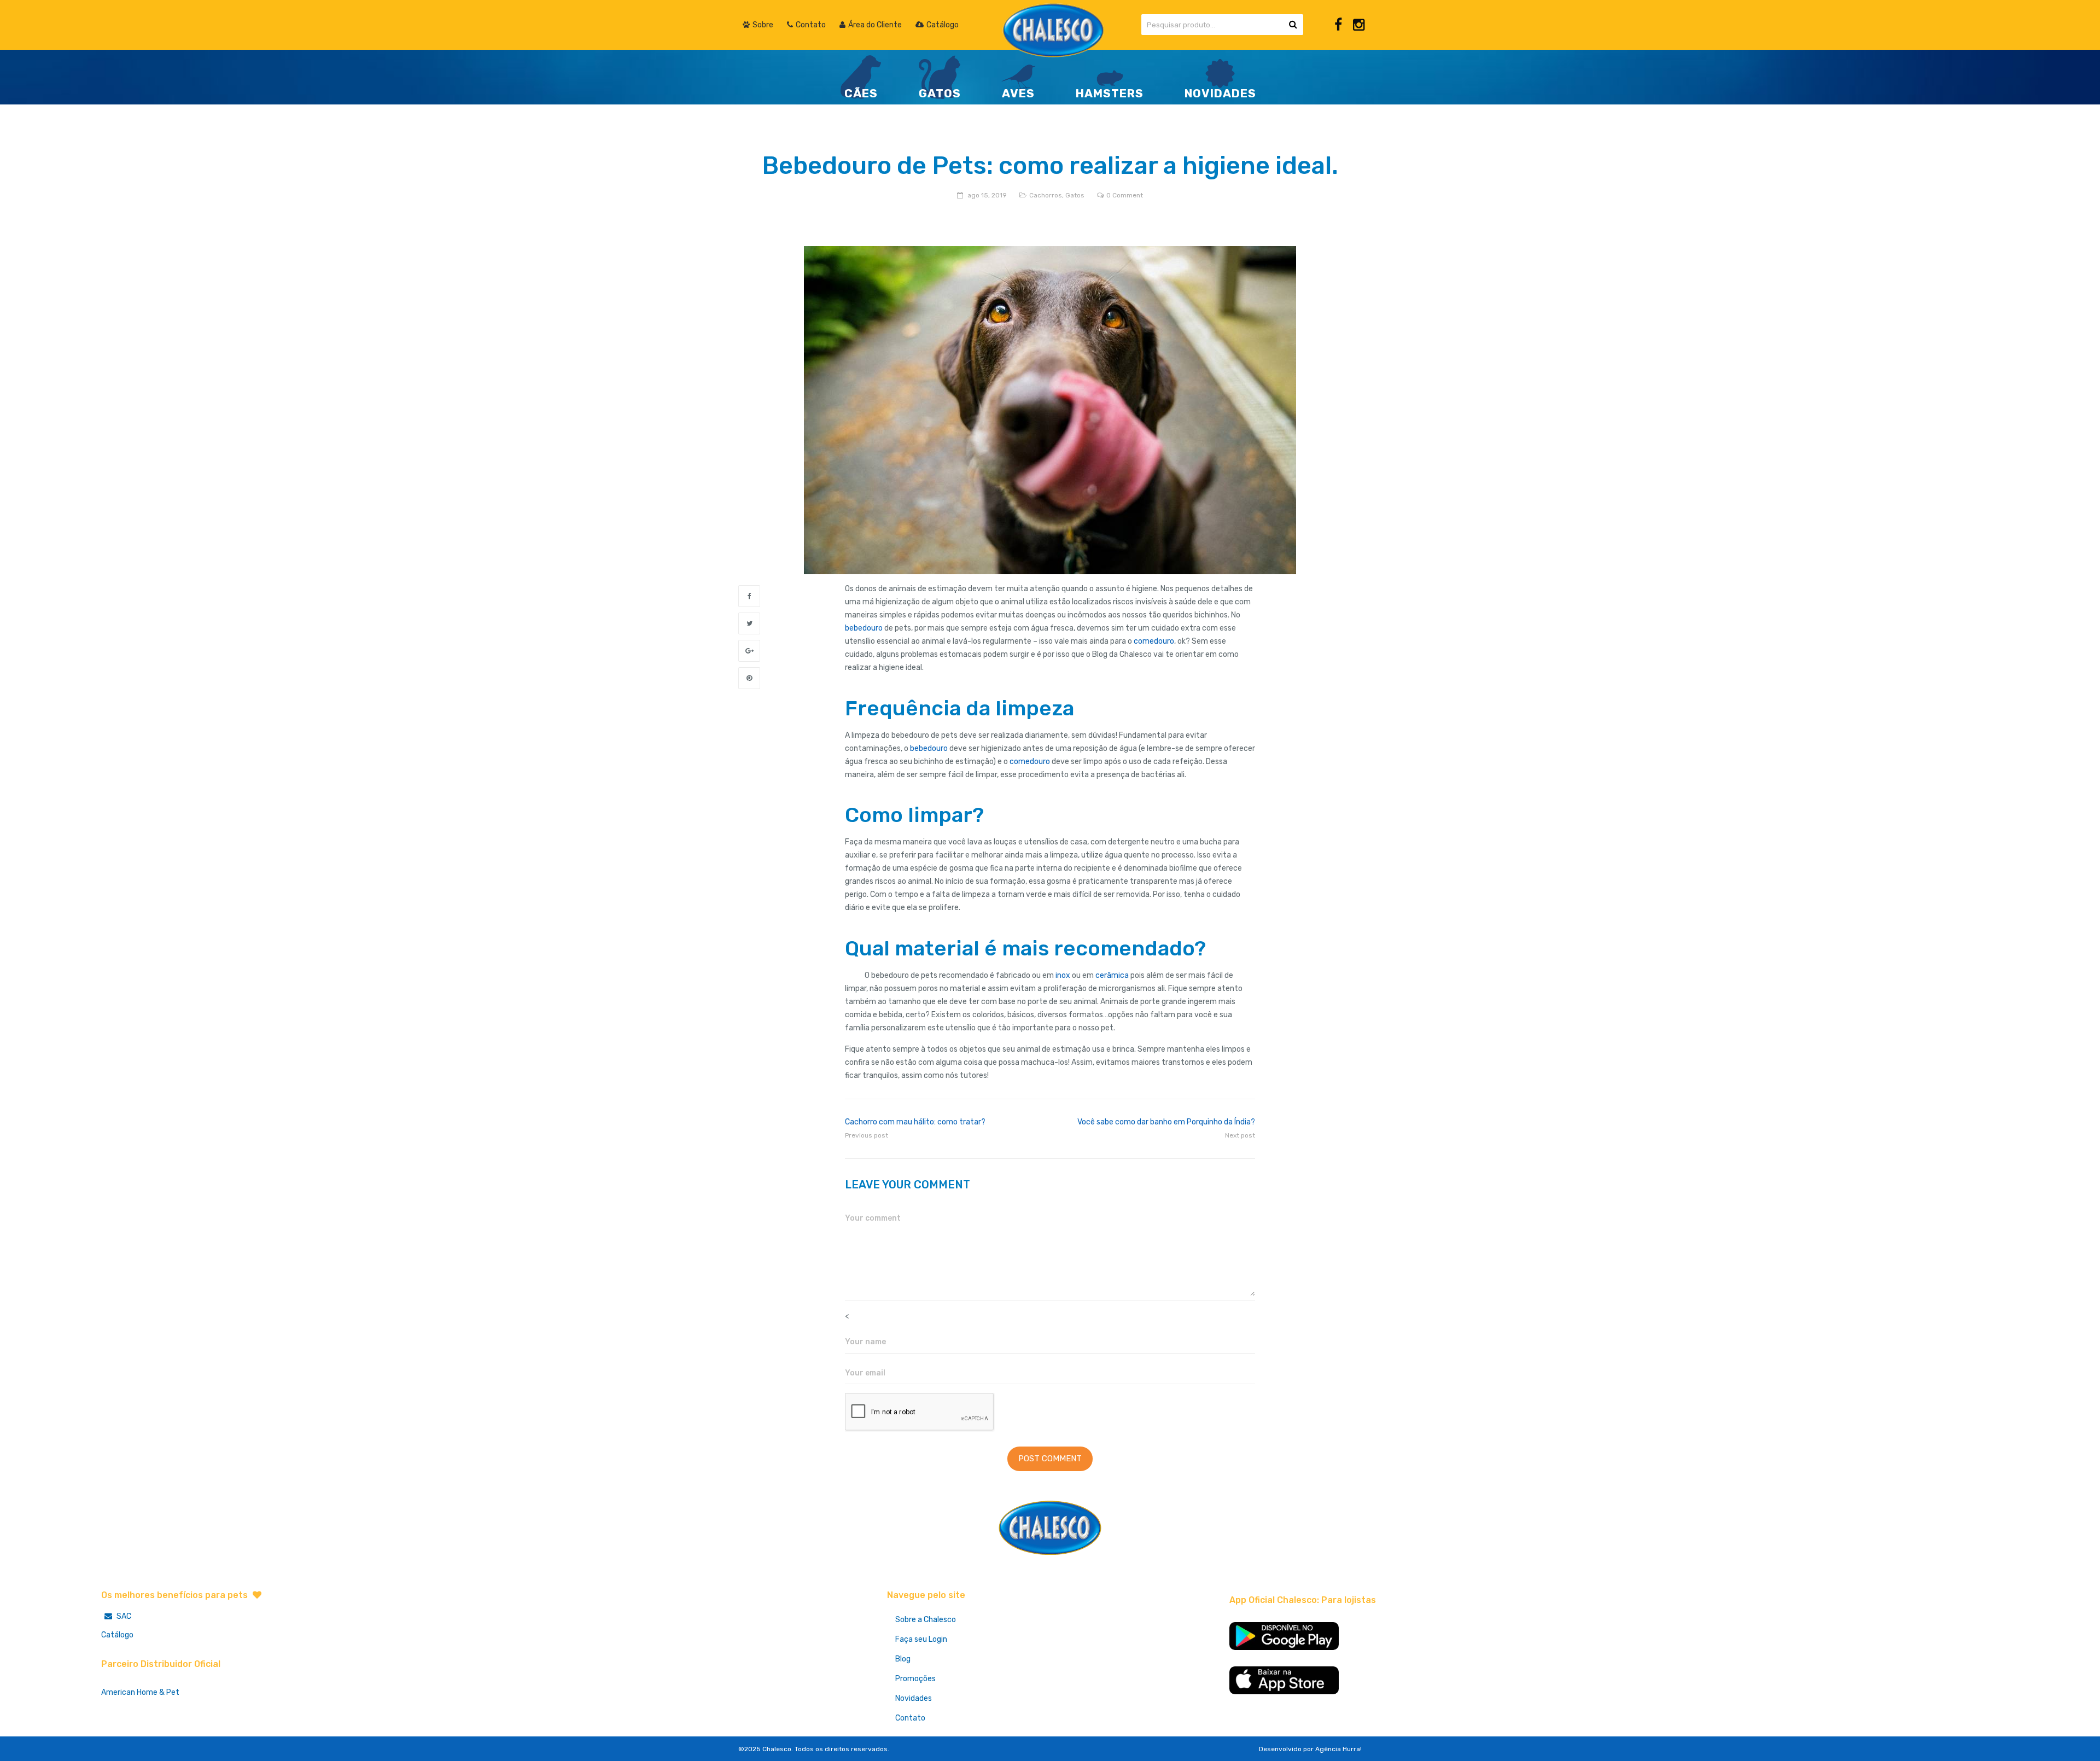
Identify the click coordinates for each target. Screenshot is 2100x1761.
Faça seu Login (921, 1639)
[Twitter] (749, 623)
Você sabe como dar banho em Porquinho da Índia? (1166, 1122)
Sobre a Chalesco (926, 1620)
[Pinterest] (749, 678)
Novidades (914, 1698)
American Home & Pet (140, 1692)
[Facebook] (1338, 25)
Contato (910, 1718)
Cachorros (1046, 195)
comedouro (1154, 641)
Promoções (915, 1679)
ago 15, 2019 (987, 195)
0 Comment (1125, 195)
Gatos (1075, 195)
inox (1063, 975)
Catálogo (117, 1635)
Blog (903, 1659)
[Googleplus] (749, 651)
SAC (123, 1616)
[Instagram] (1359, 25)
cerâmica (1112, 975)
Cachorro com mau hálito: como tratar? (915, 1122)
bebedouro (864, 628)
